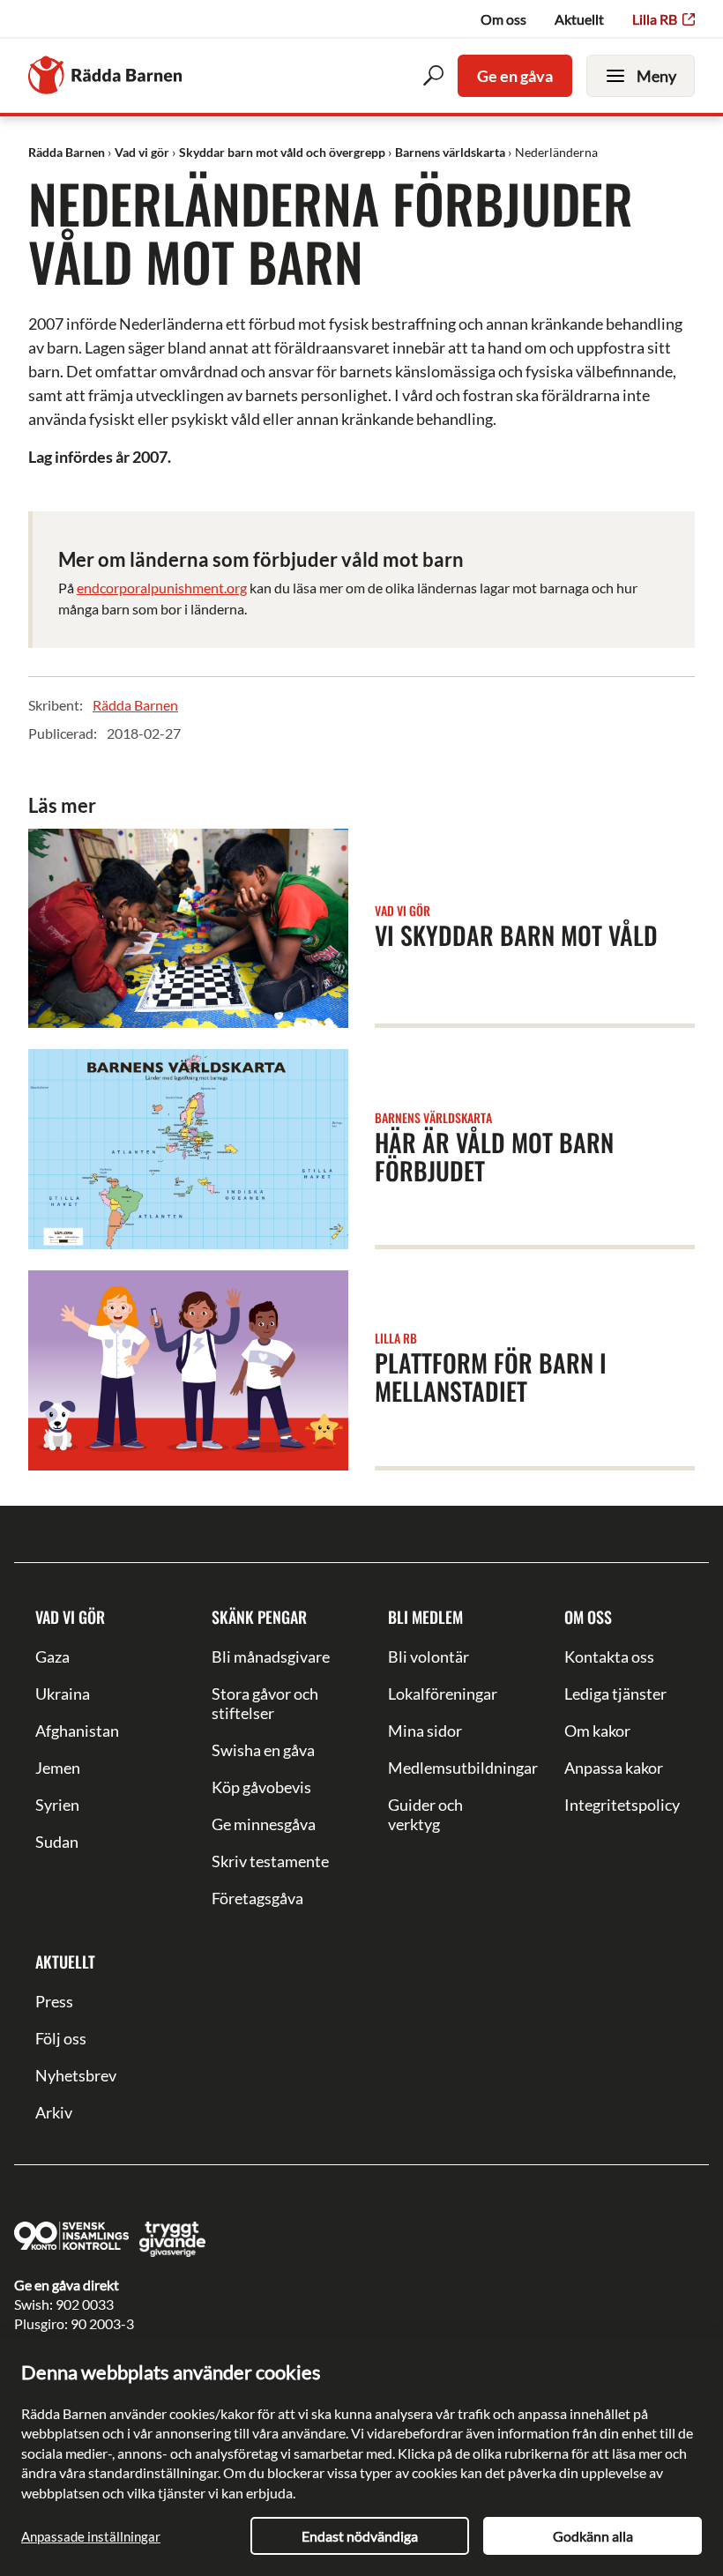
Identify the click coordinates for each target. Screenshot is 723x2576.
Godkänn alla (593, 2536)
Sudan (57, 1842)
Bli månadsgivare (271, 1657)
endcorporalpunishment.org (162, 588)
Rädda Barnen (135, 705)
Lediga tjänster (615, 1694)
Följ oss (61, 2038)
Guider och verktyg (425, 1814)
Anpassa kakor (614, 1768)
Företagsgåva (257, 1898)
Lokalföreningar (443, 1694)
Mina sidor (425, 1731)
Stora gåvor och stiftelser (265, 1703)
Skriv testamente (270, 1861)
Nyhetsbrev (76, 2075)
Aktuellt (579, 19)
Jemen (58, 1768)
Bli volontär (429, 1657)
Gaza (52, 1657)
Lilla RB (655, 19)
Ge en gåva (515, 76)
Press (54, 2001)
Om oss (503, 19)
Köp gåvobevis (261, 1787)
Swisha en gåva (263, 1750)
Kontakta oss (609, 1657)
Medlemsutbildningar (450, 1768)
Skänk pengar (259, 1617)
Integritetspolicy (622, 1805)
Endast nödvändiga (360, 2536)
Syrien (57, 1805)
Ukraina (63, 1694)
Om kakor (597, 1731)
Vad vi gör (70, 1617)
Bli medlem (425, 1617)
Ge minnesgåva (264, 1824)
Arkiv (54, 2112)
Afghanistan (77, 1731)
